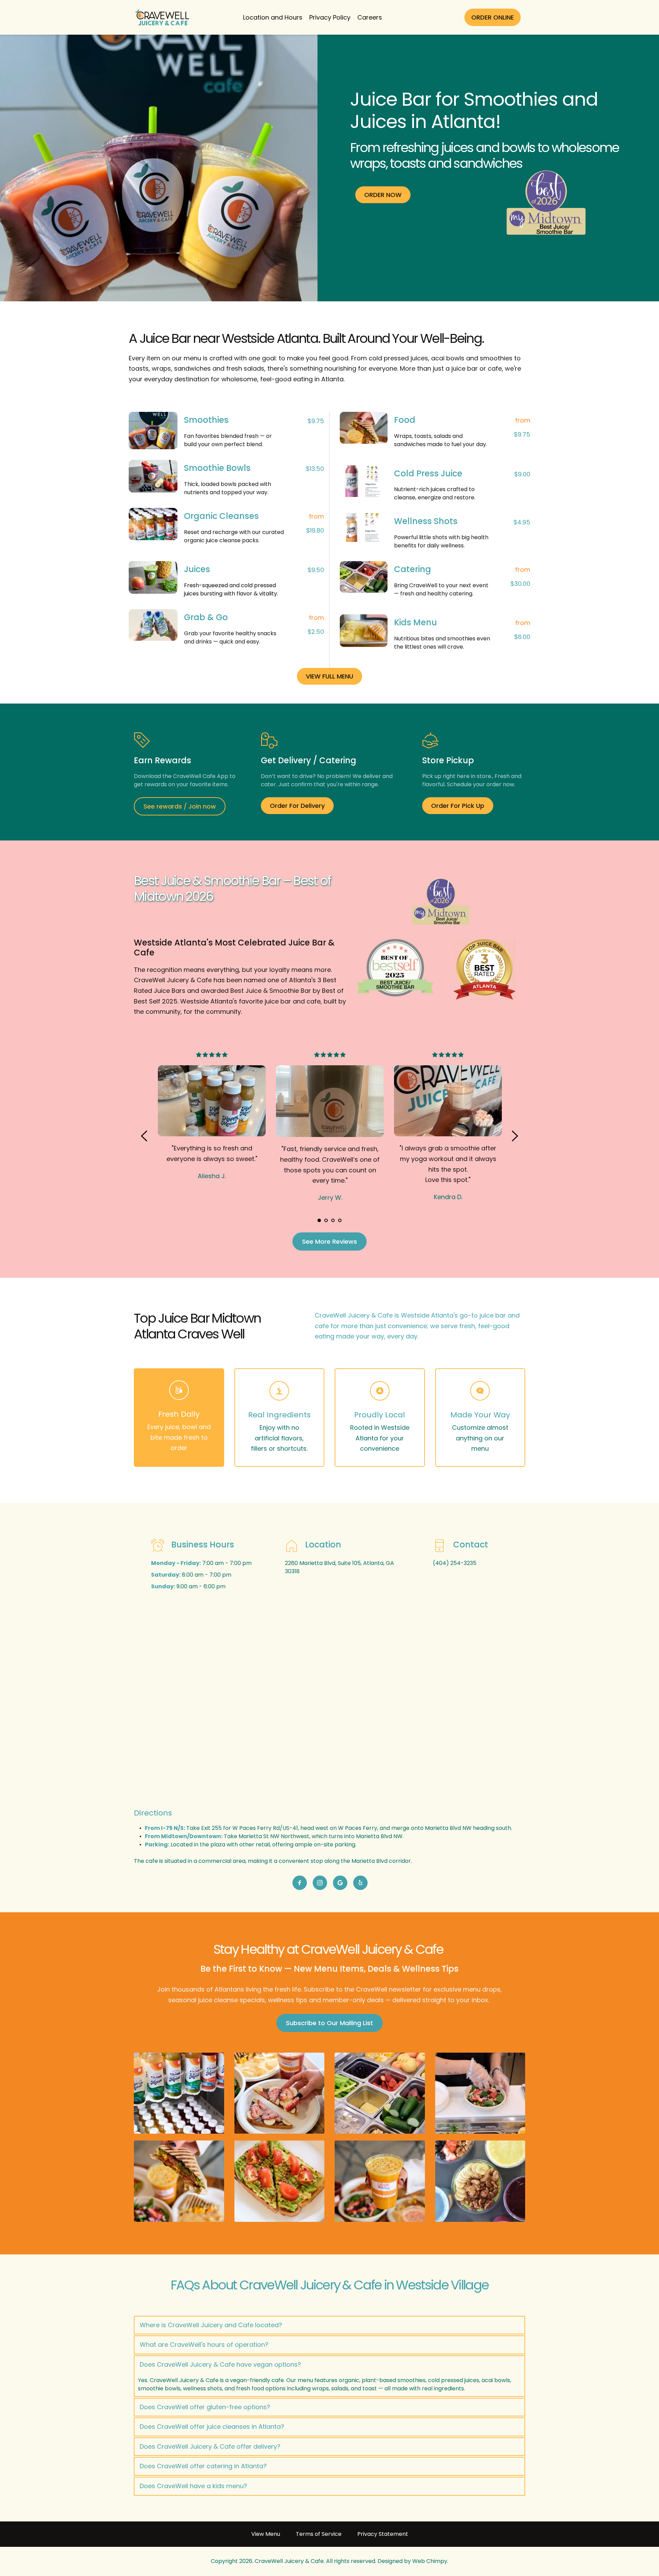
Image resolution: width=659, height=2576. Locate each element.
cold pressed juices (398, 358)
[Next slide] (515, 1136)
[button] (329, 2325)
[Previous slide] (144, 1136)
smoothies (496, 358)
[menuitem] (273, 17)
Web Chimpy (430, 2561)
